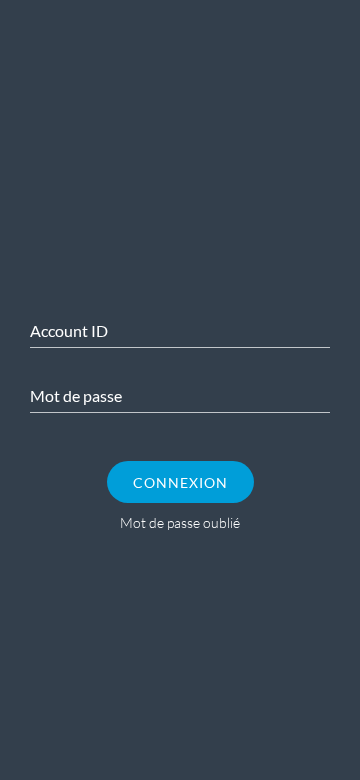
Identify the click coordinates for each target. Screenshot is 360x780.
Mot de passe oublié (180, 522)
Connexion (180, 482)
